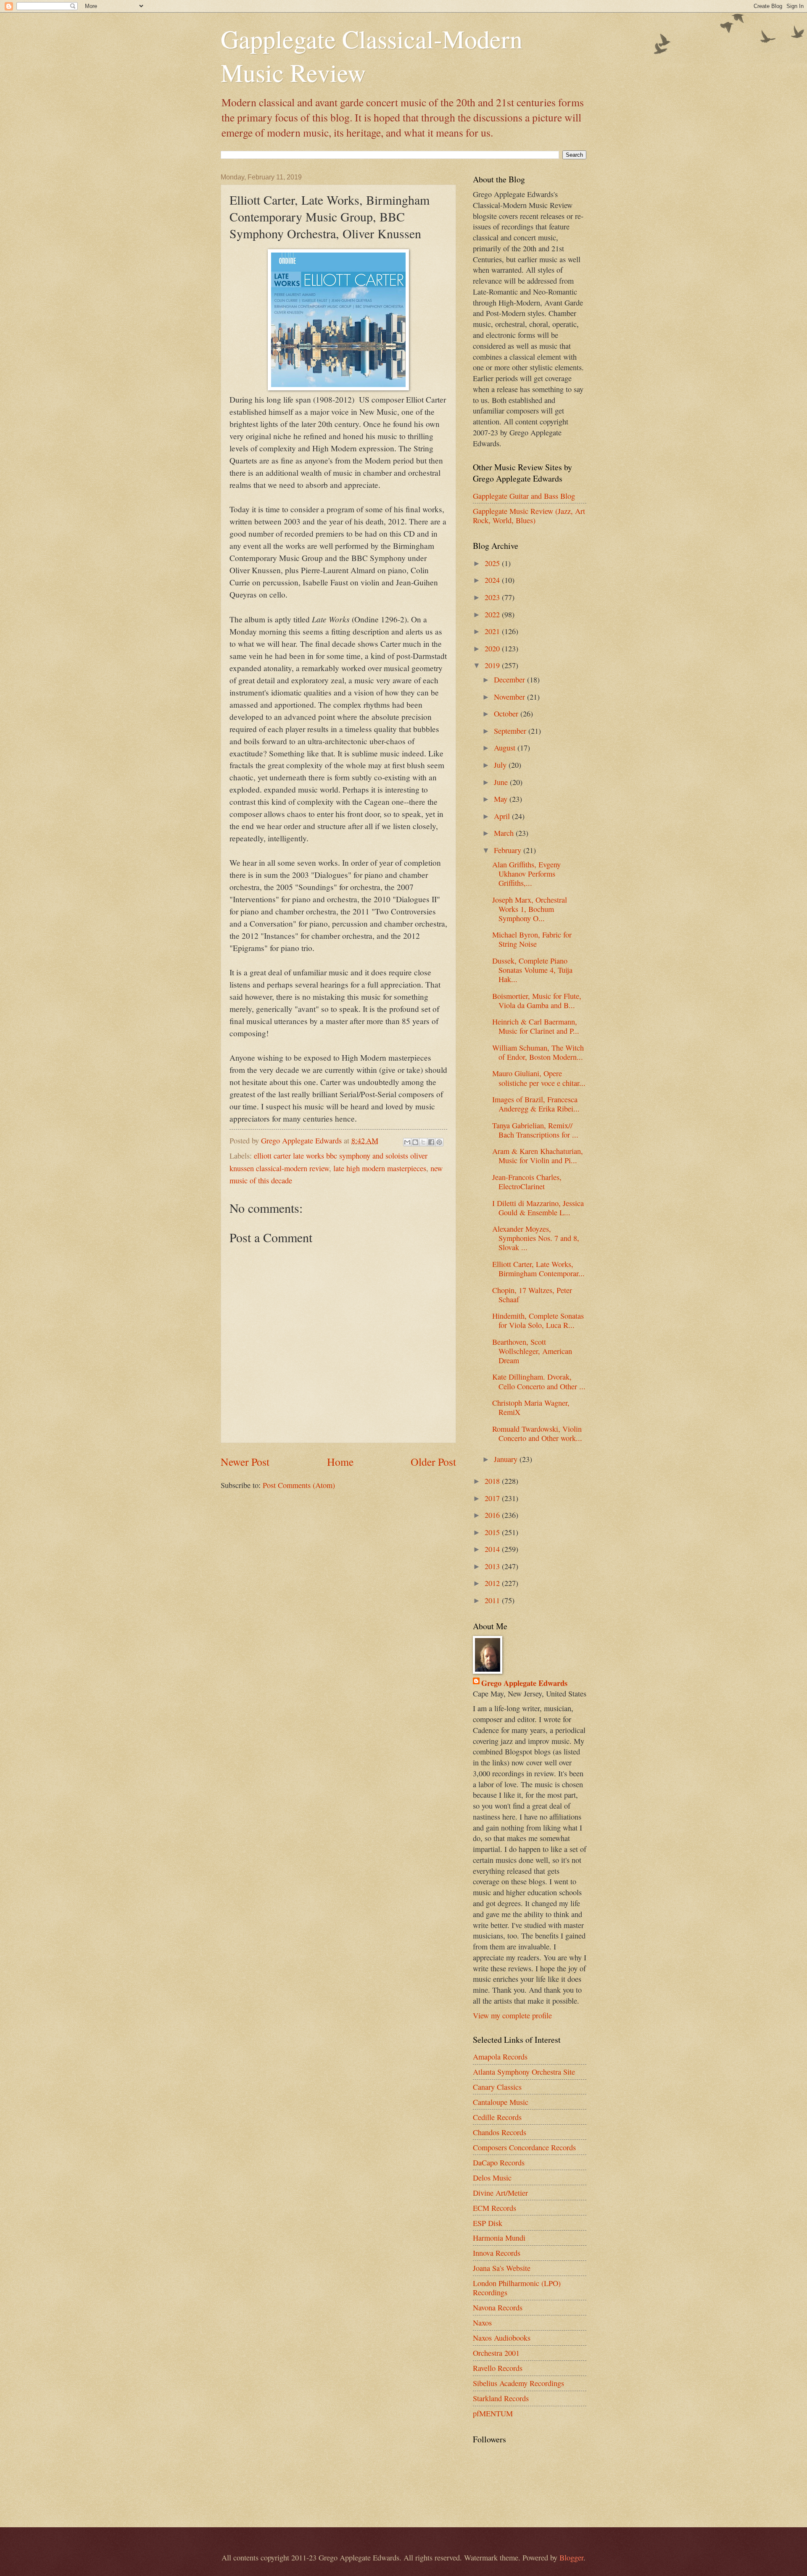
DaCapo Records (499, 2162)
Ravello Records (498, 2368)
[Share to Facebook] (431, 1142)
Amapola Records (500, 2057)
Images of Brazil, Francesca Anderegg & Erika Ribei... (536, 1104)
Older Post (433, 1462)
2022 (493, 614)
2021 (493, 631)
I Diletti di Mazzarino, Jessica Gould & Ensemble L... (538, 1208)
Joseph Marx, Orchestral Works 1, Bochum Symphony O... (530, 909)
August (506, 748)
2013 (493, 1566)
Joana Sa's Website (502, 2268)
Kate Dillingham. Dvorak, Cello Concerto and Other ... (539, 1381)
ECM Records (494, 2208)
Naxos (482, 2323)
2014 (493, 1549)
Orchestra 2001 (496, 2353)
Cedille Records (497, 2117)
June (502, 782)
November (510, 697)
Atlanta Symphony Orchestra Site (524, 2072)
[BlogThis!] (415, 1142)
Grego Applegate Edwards (524, 1683)
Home (340, 1462)
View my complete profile (512, 2015)
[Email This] (407, 1142)
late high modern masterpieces (380, 1168)
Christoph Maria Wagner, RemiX (531, 1407)
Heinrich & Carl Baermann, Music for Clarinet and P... (536, 1026)
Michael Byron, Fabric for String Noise (532, 939)
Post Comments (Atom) (299, 1485)
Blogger (571, 2558)
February (509, 850)
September (511, 731)
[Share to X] (423, 1142)
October (507, 714)
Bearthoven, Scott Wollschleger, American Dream (532, 1351)
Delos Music (492, 2178)
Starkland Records (501, 2398)
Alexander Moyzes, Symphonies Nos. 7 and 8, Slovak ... (536, 1238)
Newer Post (245, 1462)
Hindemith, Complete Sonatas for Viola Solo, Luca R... (538, 1320)
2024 (493, 580)
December (510, 680)
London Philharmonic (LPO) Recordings (517, 2288)
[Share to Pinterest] (439, 1142)
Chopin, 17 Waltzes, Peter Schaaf (532, 1295)
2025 (493, 563)
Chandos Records (500, 2132)
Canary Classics (497, 2087)
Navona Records (498, 2307)
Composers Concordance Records (524, 2147)
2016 (493, 1515)
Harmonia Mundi (499, 2238)
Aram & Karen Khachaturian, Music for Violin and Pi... (538, 1156)
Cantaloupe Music (501, 2102)
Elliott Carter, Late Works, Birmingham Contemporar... (538, 1269)
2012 (493, 1583)
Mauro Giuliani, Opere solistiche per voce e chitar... (539, 1078)
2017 (493, 1498)
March (505, 833)
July (501, 765)
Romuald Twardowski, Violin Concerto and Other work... (537, 1433)
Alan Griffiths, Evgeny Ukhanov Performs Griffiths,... (526, 874)
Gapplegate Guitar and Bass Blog (524, 496)
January (507, 1459)
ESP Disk (488, 2223)
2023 (493, 597)
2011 (493, 1600)
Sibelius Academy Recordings (518, 2383)
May (502, 799)
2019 (493, 665)
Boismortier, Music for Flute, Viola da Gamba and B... (537, 1001)
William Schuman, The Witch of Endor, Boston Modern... (538, 1052)
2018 (493, 1481)
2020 (493, 648)
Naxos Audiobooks (502, 2338)
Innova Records (497, 2253)
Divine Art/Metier (500, 2193)
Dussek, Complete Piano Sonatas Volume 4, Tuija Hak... (532, 970)
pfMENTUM (493, 2413)
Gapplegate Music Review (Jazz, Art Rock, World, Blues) (529, 516)
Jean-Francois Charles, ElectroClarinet (527, 1182)
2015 (493, 1532)
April (503, 816)
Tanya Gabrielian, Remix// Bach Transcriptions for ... (535, 1130)
